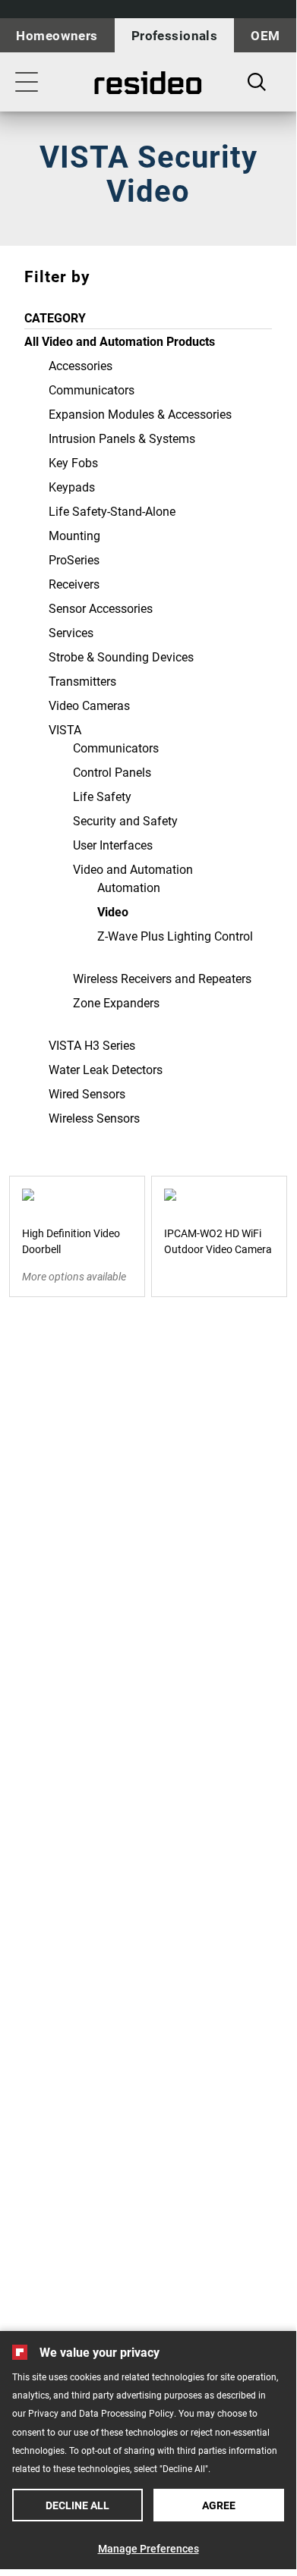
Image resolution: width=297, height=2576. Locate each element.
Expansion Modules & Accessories (140, 414)
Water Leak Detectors (106, 1069)
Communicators (92, 390)
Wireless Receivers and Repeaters (162, 978)
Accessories (81, 365)
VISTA (65, 729)
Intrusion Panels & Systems (122, 438)
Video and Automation (133, 869)
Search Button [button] (257, 82)
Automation (129, 887)
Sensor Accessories (101, 608)
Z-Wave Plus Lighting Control (175, 936)
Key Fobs (73, 462)
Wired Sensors (87, 1093)
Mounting (74, 535)
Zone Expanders (116, 1002)
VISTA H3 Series (92, 1045)
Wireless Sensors (94, 1118)
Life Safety (102, 796)
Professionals (175, 35)
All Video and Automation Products (120, 341)
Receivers (74, 584)
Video (113, 911)
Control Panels (112, 772)
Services (71, 632)
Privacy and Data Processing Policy (101, 2413)
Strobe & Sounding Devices (121, 657)
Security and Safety (125, 820)
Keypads (72, 487)
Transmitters (82, 681)
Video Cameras (89, 705)
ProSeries (74, 559)
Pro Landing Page (148, 83)
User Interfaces (113, 845)
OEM (265, 35)
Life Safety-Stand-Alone (112, 511)
